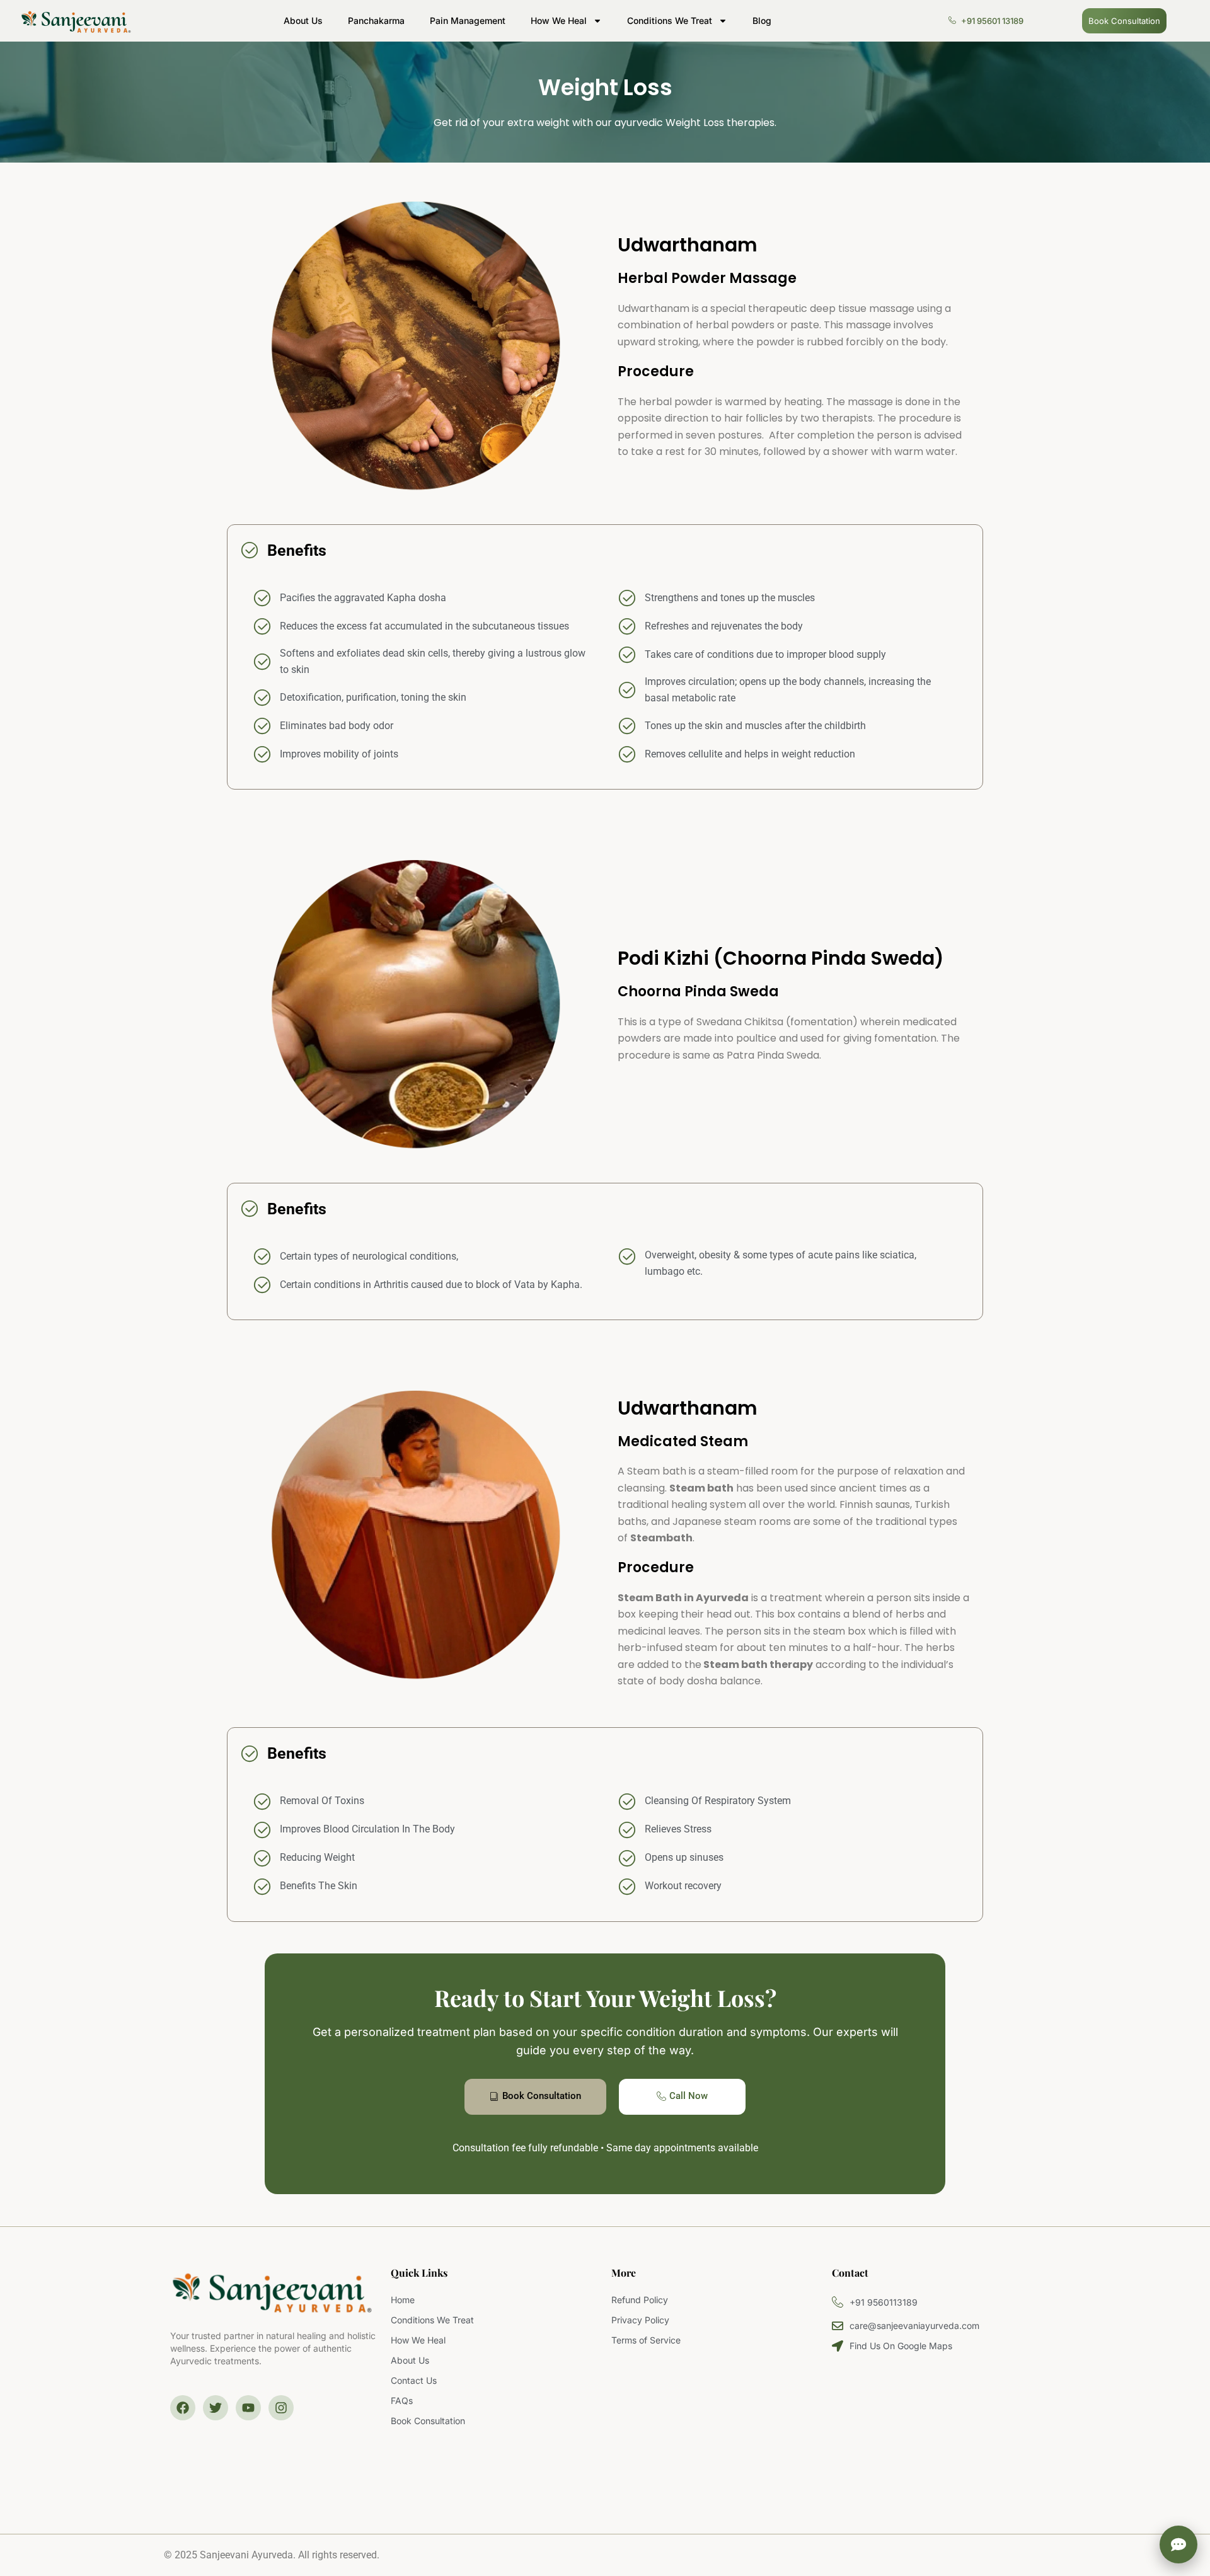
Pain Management (468, 20)
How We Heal (559, 20)
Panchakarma (376, 20)
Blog (762, 20)
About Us (303, 20)
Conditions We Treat (670, 20)
